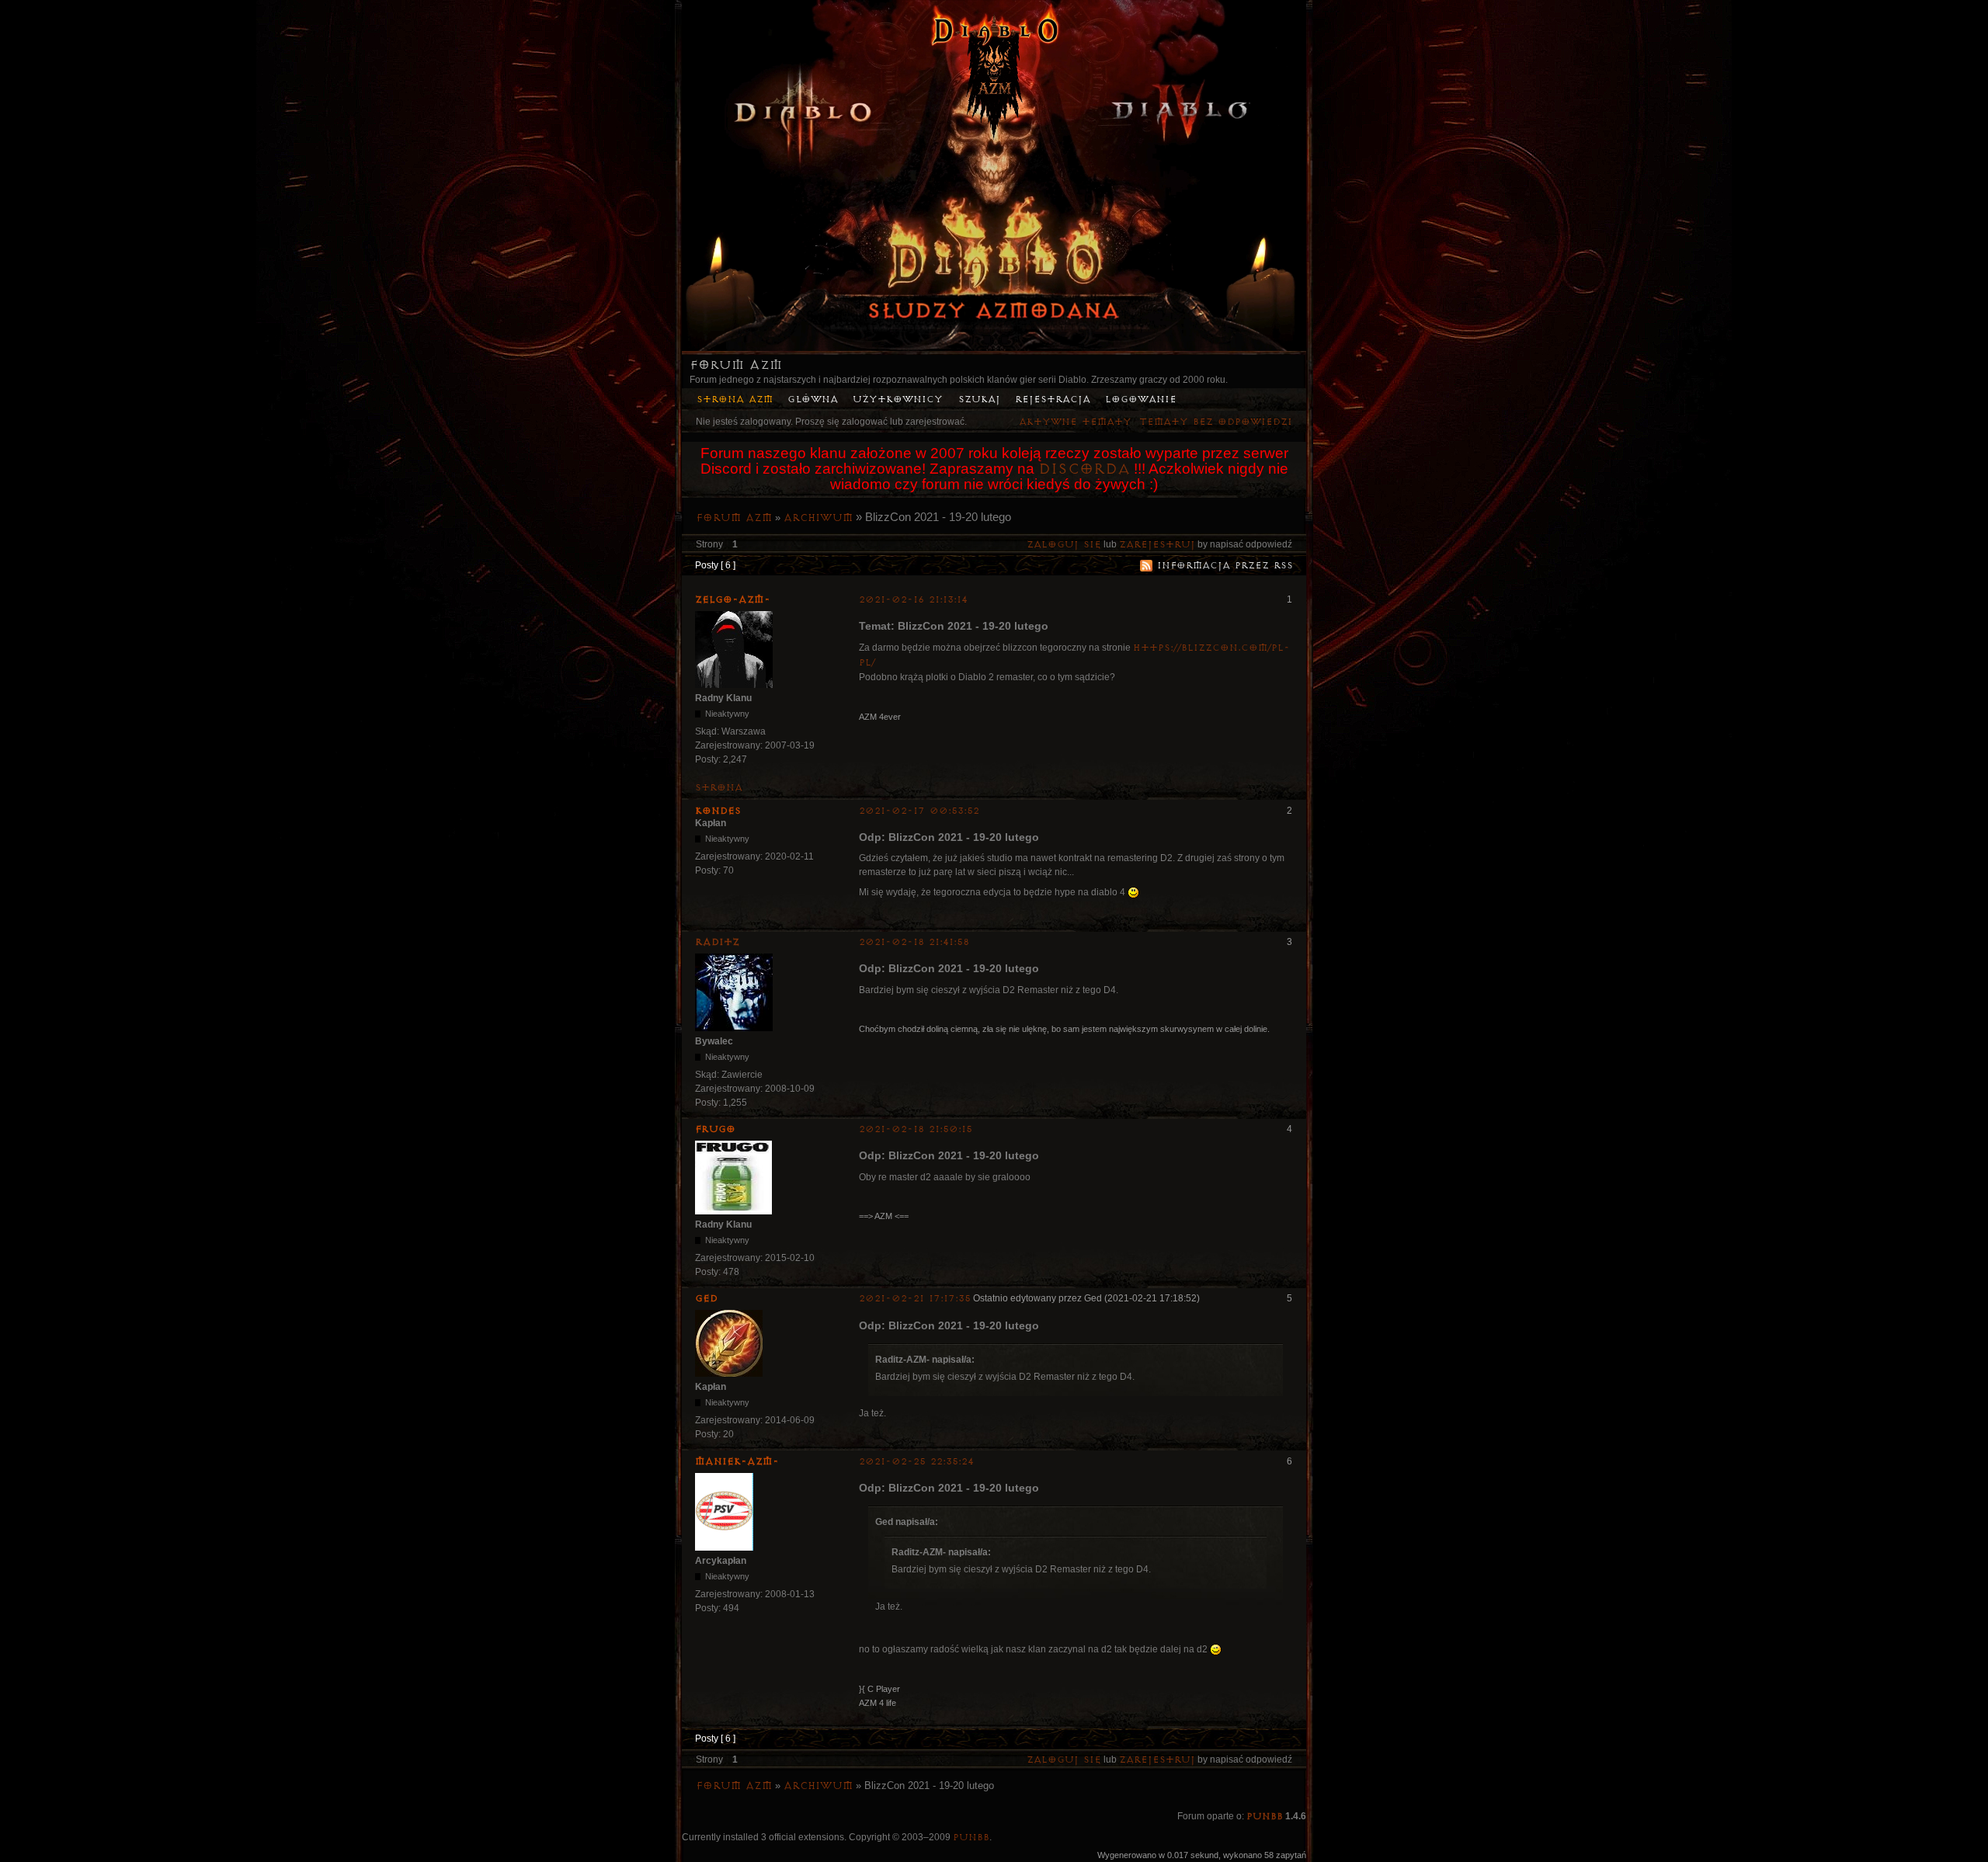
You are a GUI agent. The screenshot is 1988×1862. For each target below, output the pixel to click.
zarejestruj (1157, 545)
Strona (719, 788)
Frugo (715, 1129)
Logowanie (1141, 399)
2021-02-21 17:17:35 (915, 1299)
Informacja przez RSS (1225, 566)
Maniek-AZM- (737, 1461)
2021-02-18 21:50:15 (916, 1129)
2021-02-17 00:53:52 (919, 811)
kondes (718, 811)
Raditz (717, 942)
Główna (813, 399)
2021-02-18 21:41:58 (914, 942)
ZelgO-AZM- (733, 599)
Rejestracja (1053, 399)
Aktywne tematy (1075, 422)
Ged (706, 1298)
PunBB (1265, 1817)
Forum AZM (736, 365)
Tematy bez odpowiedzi (1216, 422)
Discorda (1084, 469)
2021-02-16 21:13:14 (913, 600)
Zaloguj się (1064, 545)
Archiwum (818, 518)
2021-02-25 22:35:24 (916, 1462)
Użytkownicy (898, 399)
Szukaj (979, 399)
